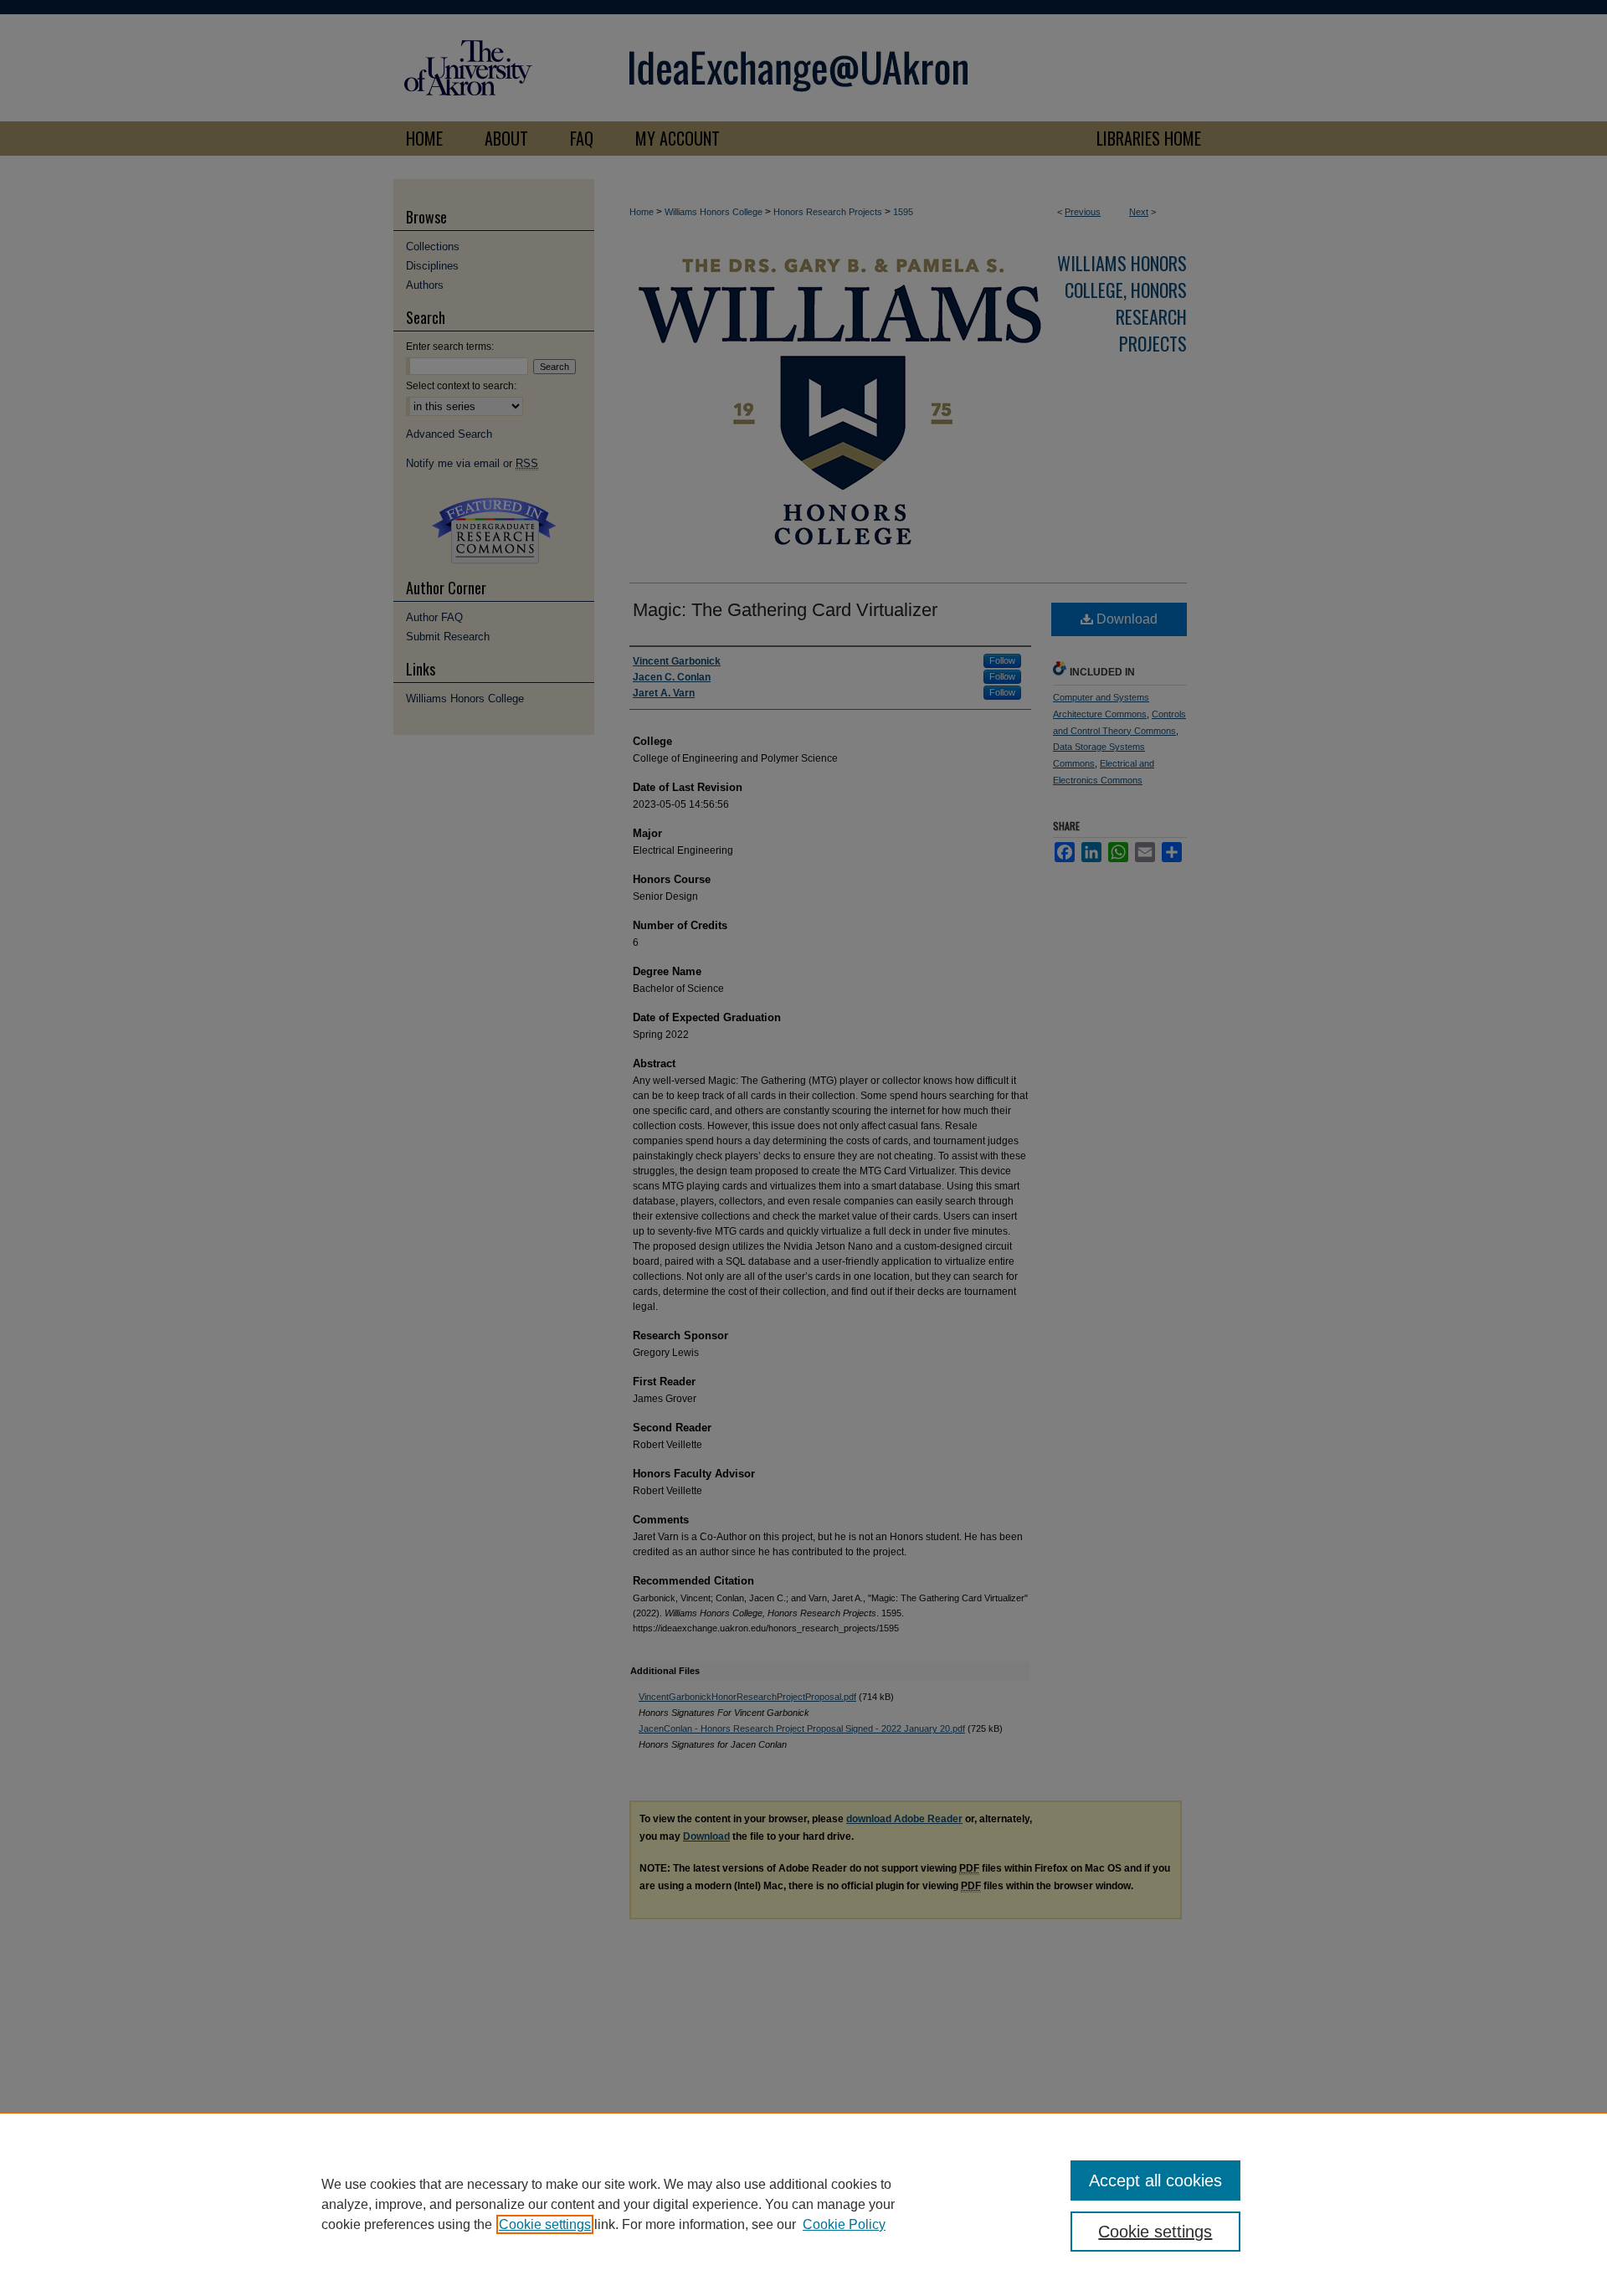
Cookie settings (545, 2224)
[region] (803, 2204)
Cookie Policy (844, 2224)
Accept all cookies (1155, 2180)
